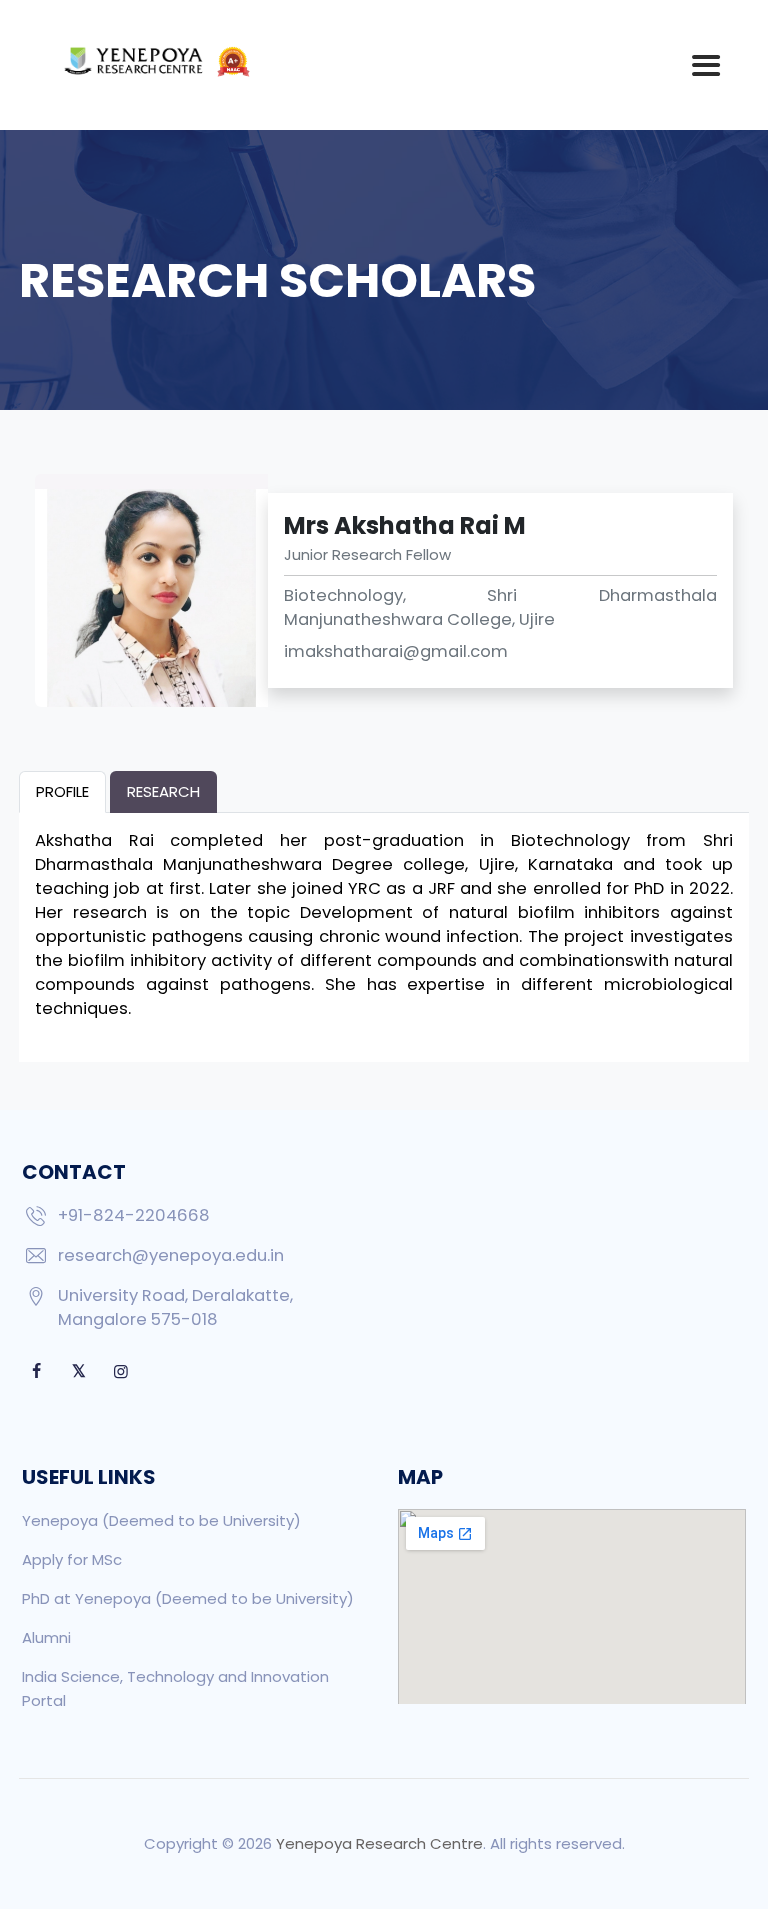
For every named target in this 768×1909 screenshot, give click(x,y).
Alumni (46, 1637)
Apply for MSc (72, 1559)
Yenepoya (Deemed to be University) (161, 1520)
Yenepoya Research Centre (379, 1843)
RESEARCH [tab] (163, 791)
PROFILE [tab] (62, 791)
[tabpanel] (384, 925)
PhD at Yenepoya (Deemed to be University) (188, 1598)
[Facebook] (37, 1372)
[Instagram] (121, 1372)
